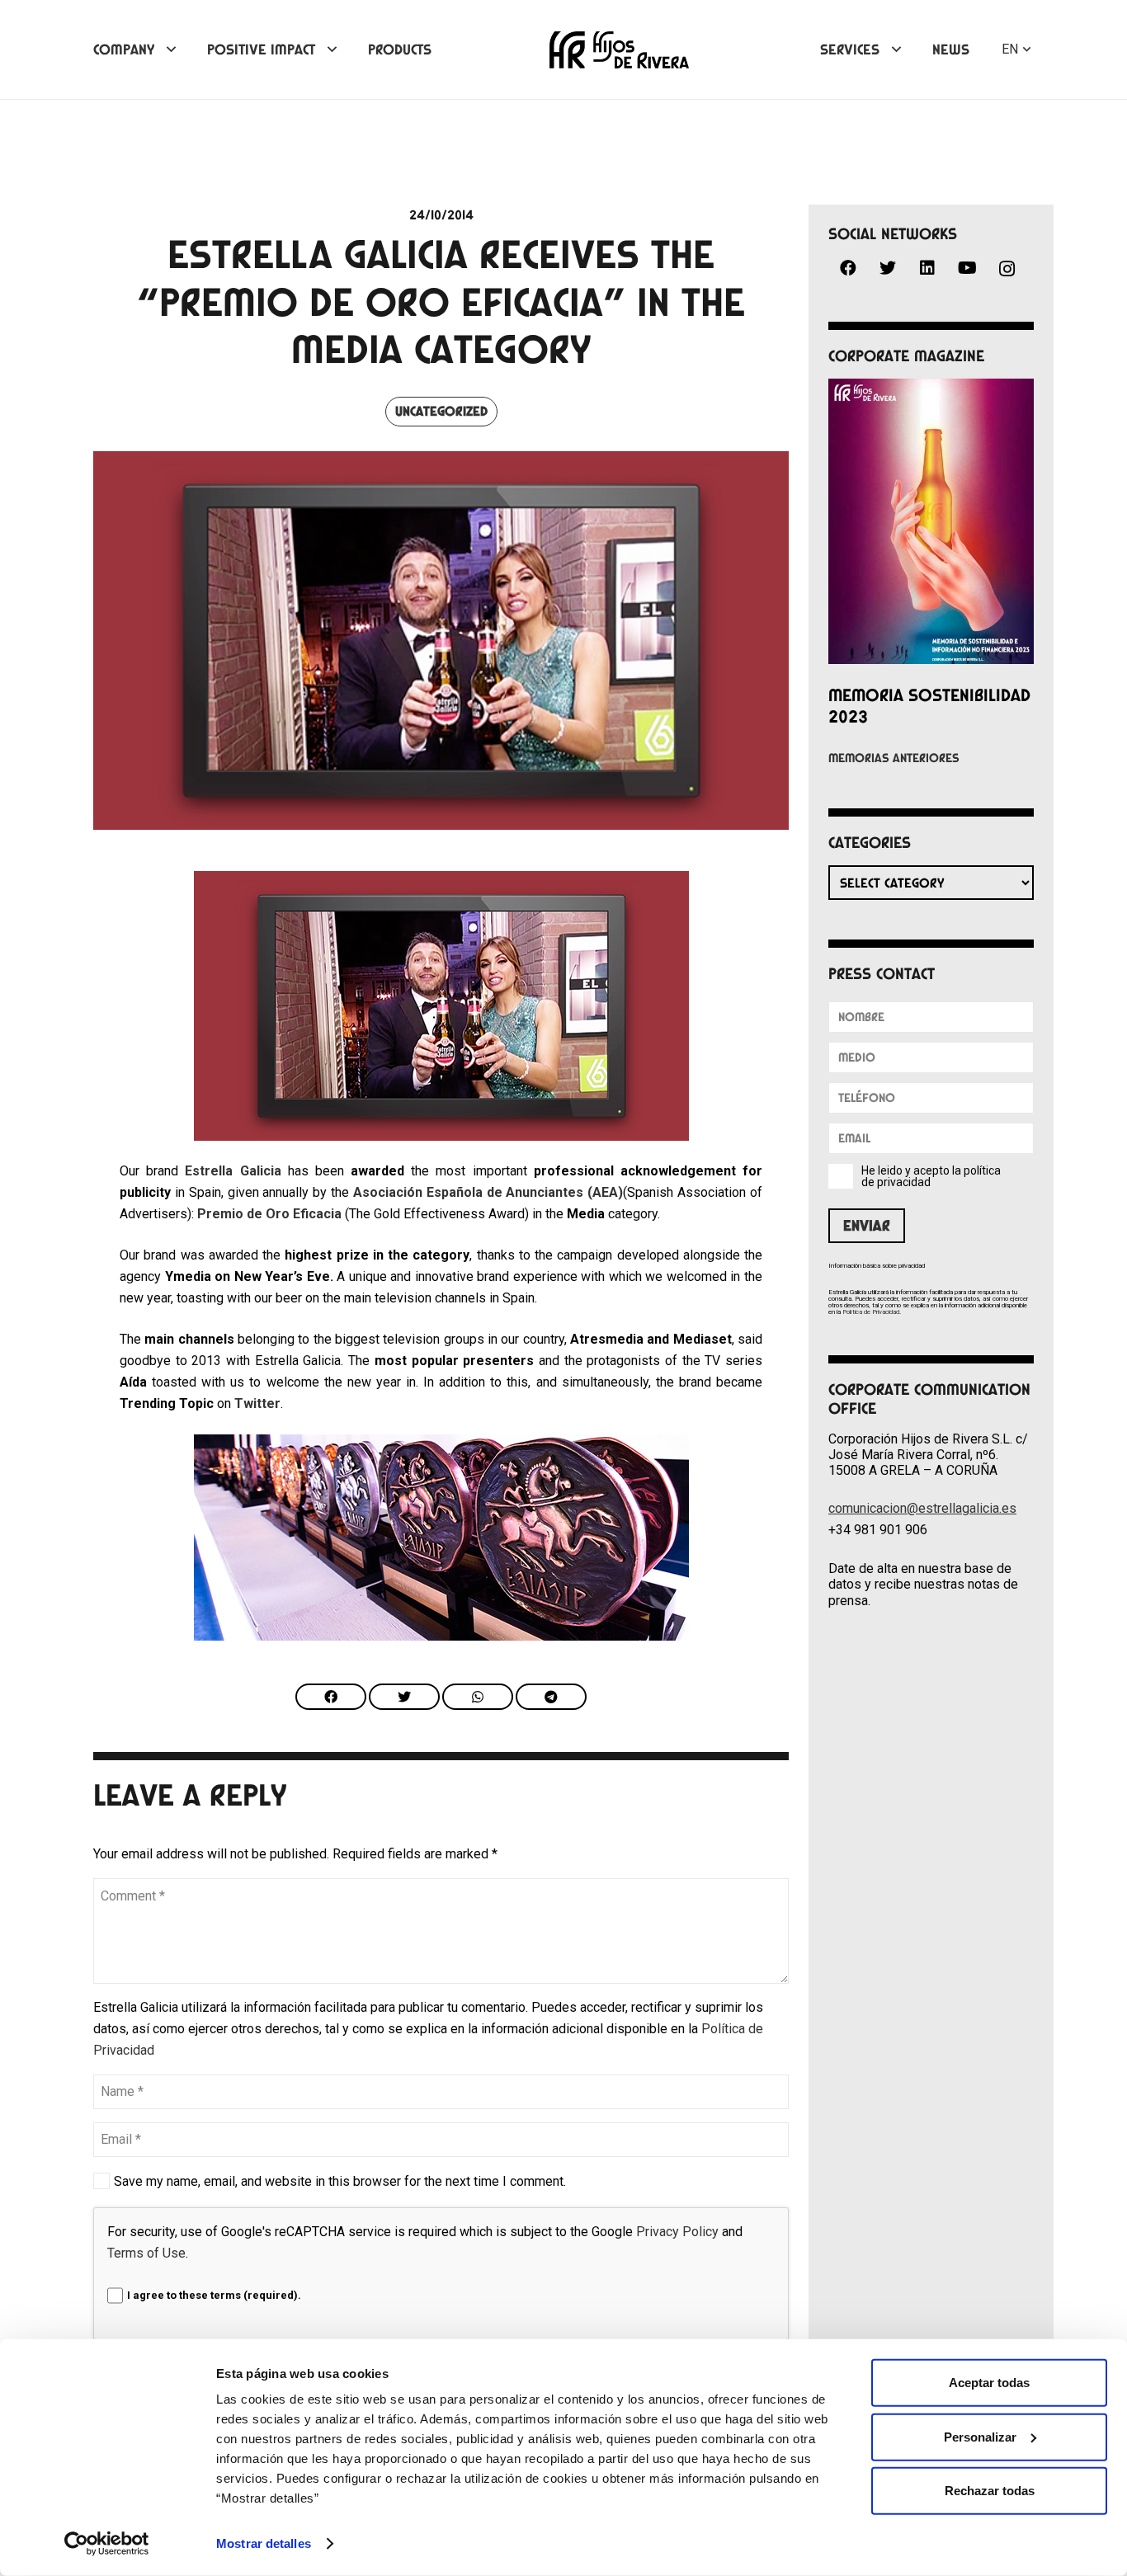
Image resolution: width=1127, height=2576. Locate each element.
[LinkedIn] (927, 268)
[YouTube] (967, 268)
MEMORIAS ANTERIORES (894, 758)
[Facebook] (848, 268)
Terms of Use (146, 2253)
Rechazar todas (990, 2491)
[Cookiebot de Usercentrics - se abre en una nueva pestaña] (107, 2544)
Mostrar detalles (264, 2543)
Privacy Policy (677, 2232)
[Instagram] (1007, 269)
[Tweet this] (404, 1697)
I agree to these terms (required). (214, 2295)
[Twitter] (888, 268)
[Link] (619, 50)
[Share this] (331, 1697)
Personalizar (980, 2436)
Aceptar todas (989, 2383)
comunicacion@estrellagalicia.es (922, 1508)
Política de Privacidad (871, 1312)
